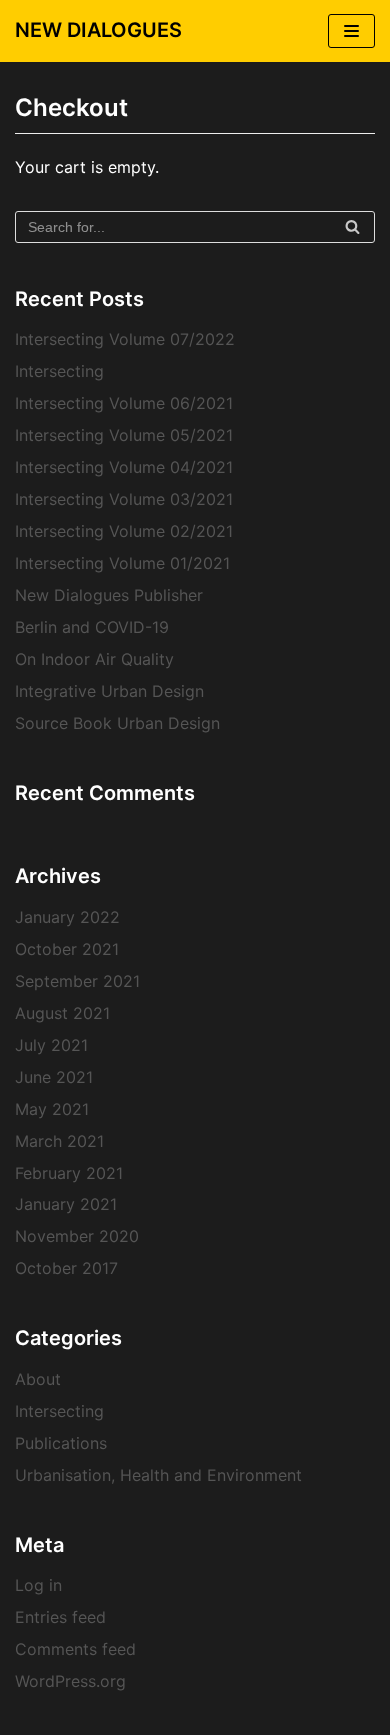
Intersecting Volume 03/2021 (124, 499)
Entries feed (60, 1617)
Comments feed (75, 1649)
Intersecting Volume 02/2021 (124, 531)
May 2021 (52, 1109)
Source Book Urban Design (117, 723)
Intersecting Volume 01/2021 (122, 563)
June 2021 (54, 1077)
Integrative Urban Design (109, 691)
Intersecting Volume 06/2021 (124, 403)
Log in (38, 1585)
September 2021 (77, 981)
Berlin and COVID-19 (92, 627)
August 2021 (62, 1013)
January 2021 (66, 1204)
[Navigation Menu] (351, 31)
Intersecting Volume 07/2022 (125, 339)
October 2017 (66, 1268)
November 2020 (77, 1236)
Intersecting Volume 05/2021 (124, 435)
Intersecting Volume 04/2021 (124, 467)
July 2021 (51, 1045)
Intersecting (59, 371)
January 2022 (67, 917)
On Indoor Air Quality (94, 659)
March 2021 (59, 1141)
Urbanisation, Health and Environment (158, 1475)
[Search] (352, 227)
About (38, 1379)
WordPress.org (70, 1681)
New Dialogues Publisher (109, 595)
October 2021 (67, 949)
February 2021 (69, 1173)
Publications (61, 1443)
